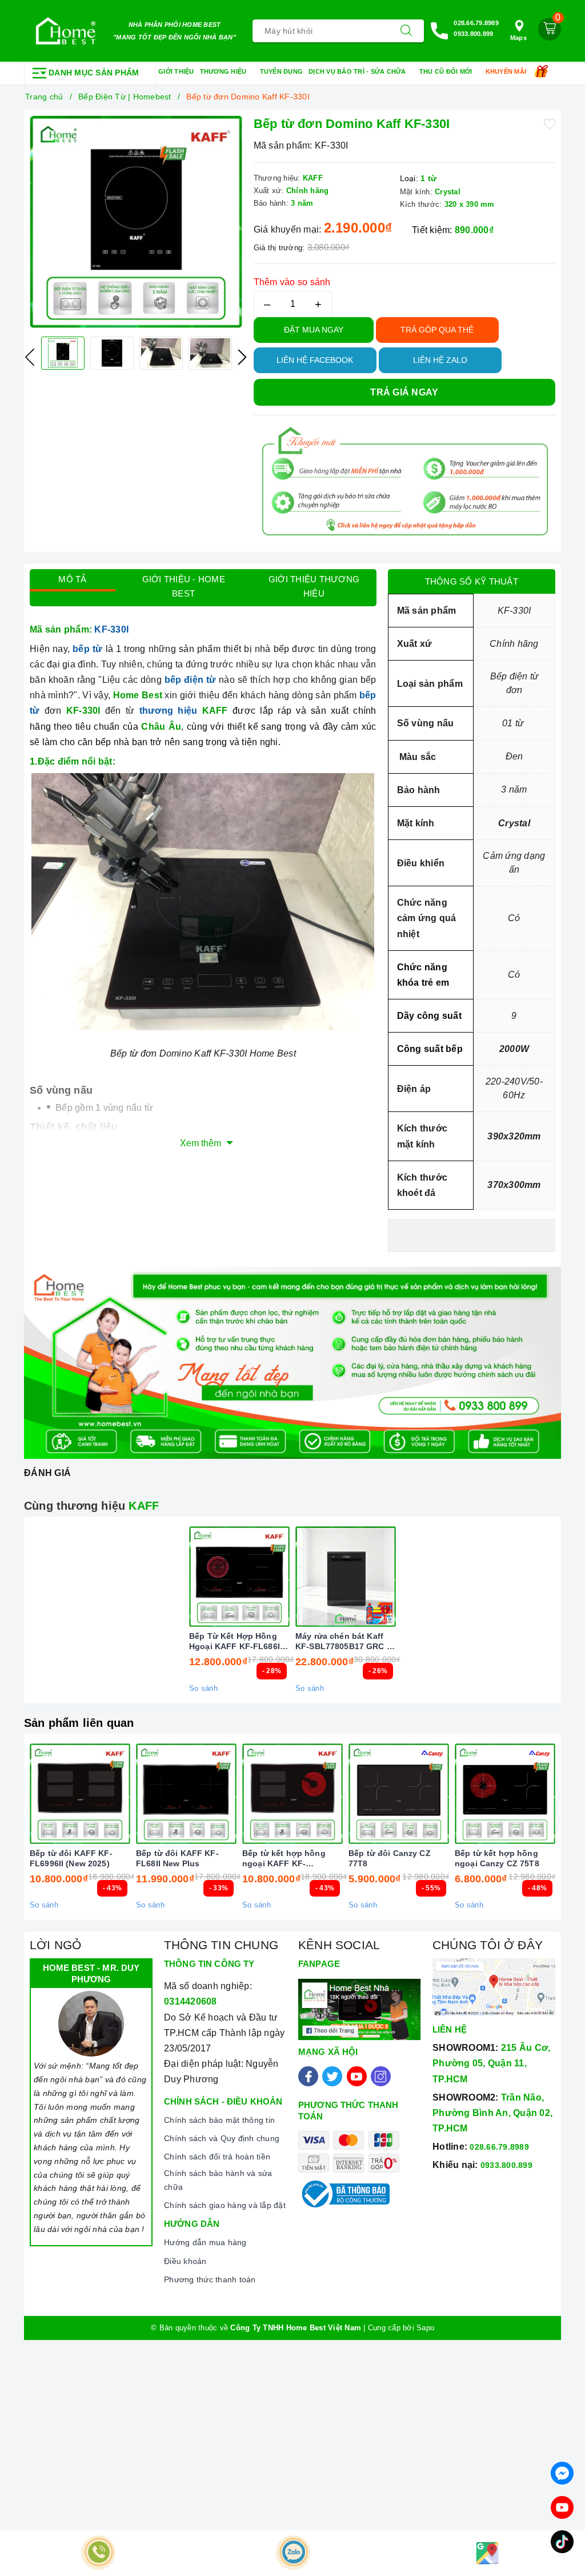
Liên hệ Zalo (440, 360)
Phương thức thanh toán (210, 2279)
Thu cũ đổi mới (447, 71)
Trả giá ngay (404, 392)
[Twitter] (332, 2076)
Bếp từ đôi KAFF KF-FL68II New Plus (177, 1858)
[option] (136, 222)
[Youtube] (357, 2076)
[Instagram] (381, 2076)
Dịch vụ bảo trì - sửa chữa (358, 71)
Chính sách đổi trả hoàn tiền (217, 2157)
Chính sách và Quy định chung (222, 2138)
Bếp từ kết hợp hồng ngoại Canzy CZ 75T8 (497, 1858)
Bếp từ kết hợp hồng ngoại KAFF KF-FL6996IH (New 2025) (284, 1859)
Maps (518, 38)
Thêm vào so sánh (292, 282)
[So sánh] (399, 1577)
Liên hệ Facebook (315, 360)
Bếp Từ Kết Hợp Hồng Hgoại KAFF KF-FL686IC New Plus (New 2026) (237, 1641)
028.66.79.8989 (476, 23)
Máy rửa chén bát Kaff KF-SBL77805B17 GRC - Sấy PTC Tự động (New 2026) (342, 1641)
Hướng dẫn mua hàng (205, 2242)
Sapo (425, 2328)
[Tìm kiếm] (406, 31)
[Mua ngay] (186, 1577)
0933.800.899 (473, 34)
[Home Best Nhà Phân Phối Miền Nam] (66, 31)
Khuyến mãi (507, 71)
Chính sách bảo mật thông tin (219, 2120)
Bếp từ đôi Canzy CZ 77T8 (390, 1858)
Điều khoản (185, 2261)
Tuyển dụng (282, 71)
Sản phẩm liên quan (79, 1723)
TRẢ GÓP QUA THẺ (437, 330)
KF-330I (114, 629)
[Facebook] (308, 2076)
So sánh (203, 1688)
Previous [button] (30, 357)
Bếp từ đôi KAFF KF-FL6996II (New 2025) (71, 1858)
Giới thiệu (176, 71)
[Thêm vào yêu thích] (550, 123)
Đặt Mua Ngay (314, 330)
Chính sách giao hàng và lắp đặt (225, 2205)
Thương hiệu (224, 71)
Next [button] (242, 357)
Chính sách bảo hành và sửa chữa (218, 2180)
